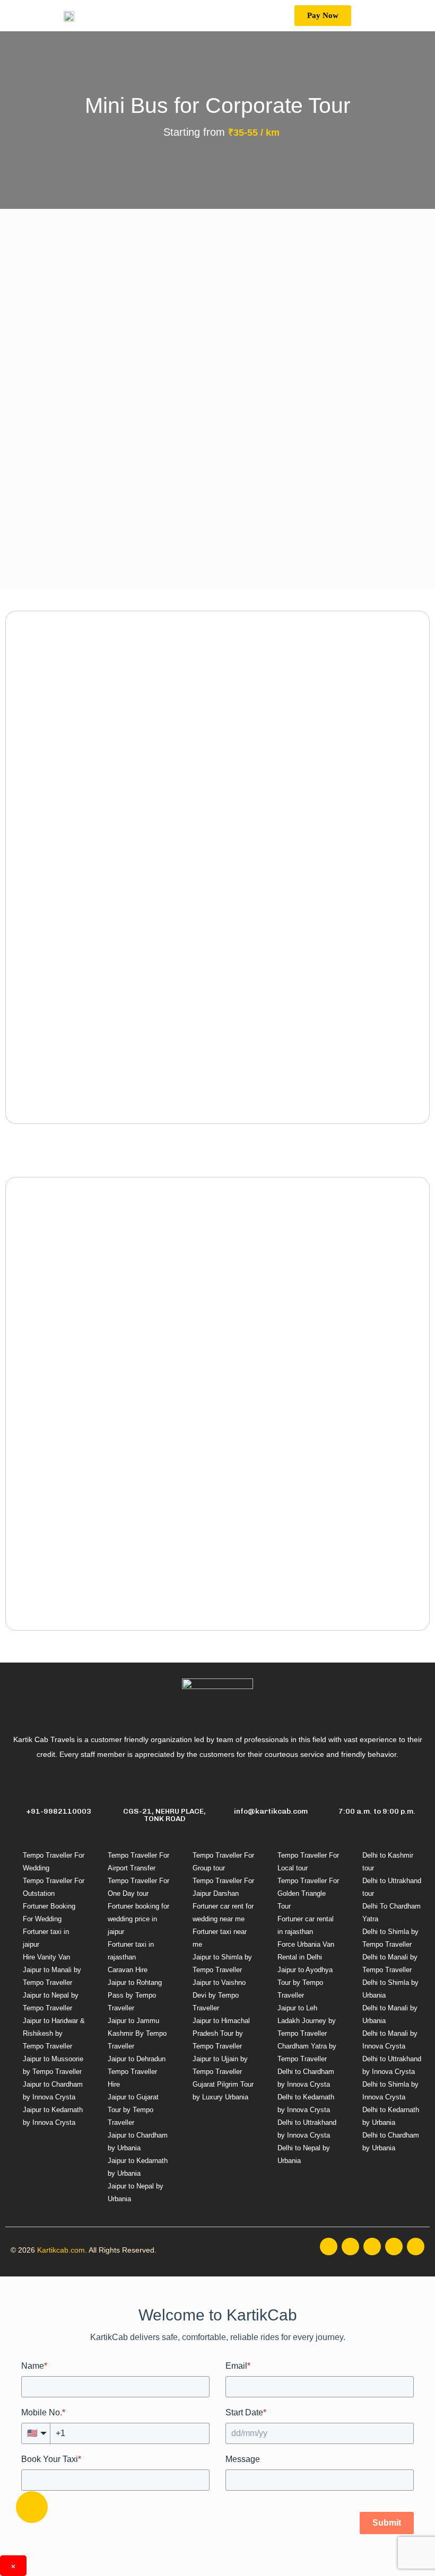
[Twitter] (372, 2247)
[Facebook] (329, 2247)
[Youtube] (394, 2247)
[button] (314, 16)
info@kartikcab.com (271, 1811)
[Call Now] (32, 2507)
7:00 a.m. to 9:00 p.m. (377, 1811)
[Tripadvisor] (416, 2247)
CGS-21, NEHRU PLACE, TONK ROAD (164, 1815)
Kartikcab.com (61, 2250)
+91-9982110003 (59, 1811)
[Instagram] (350, 2247)
